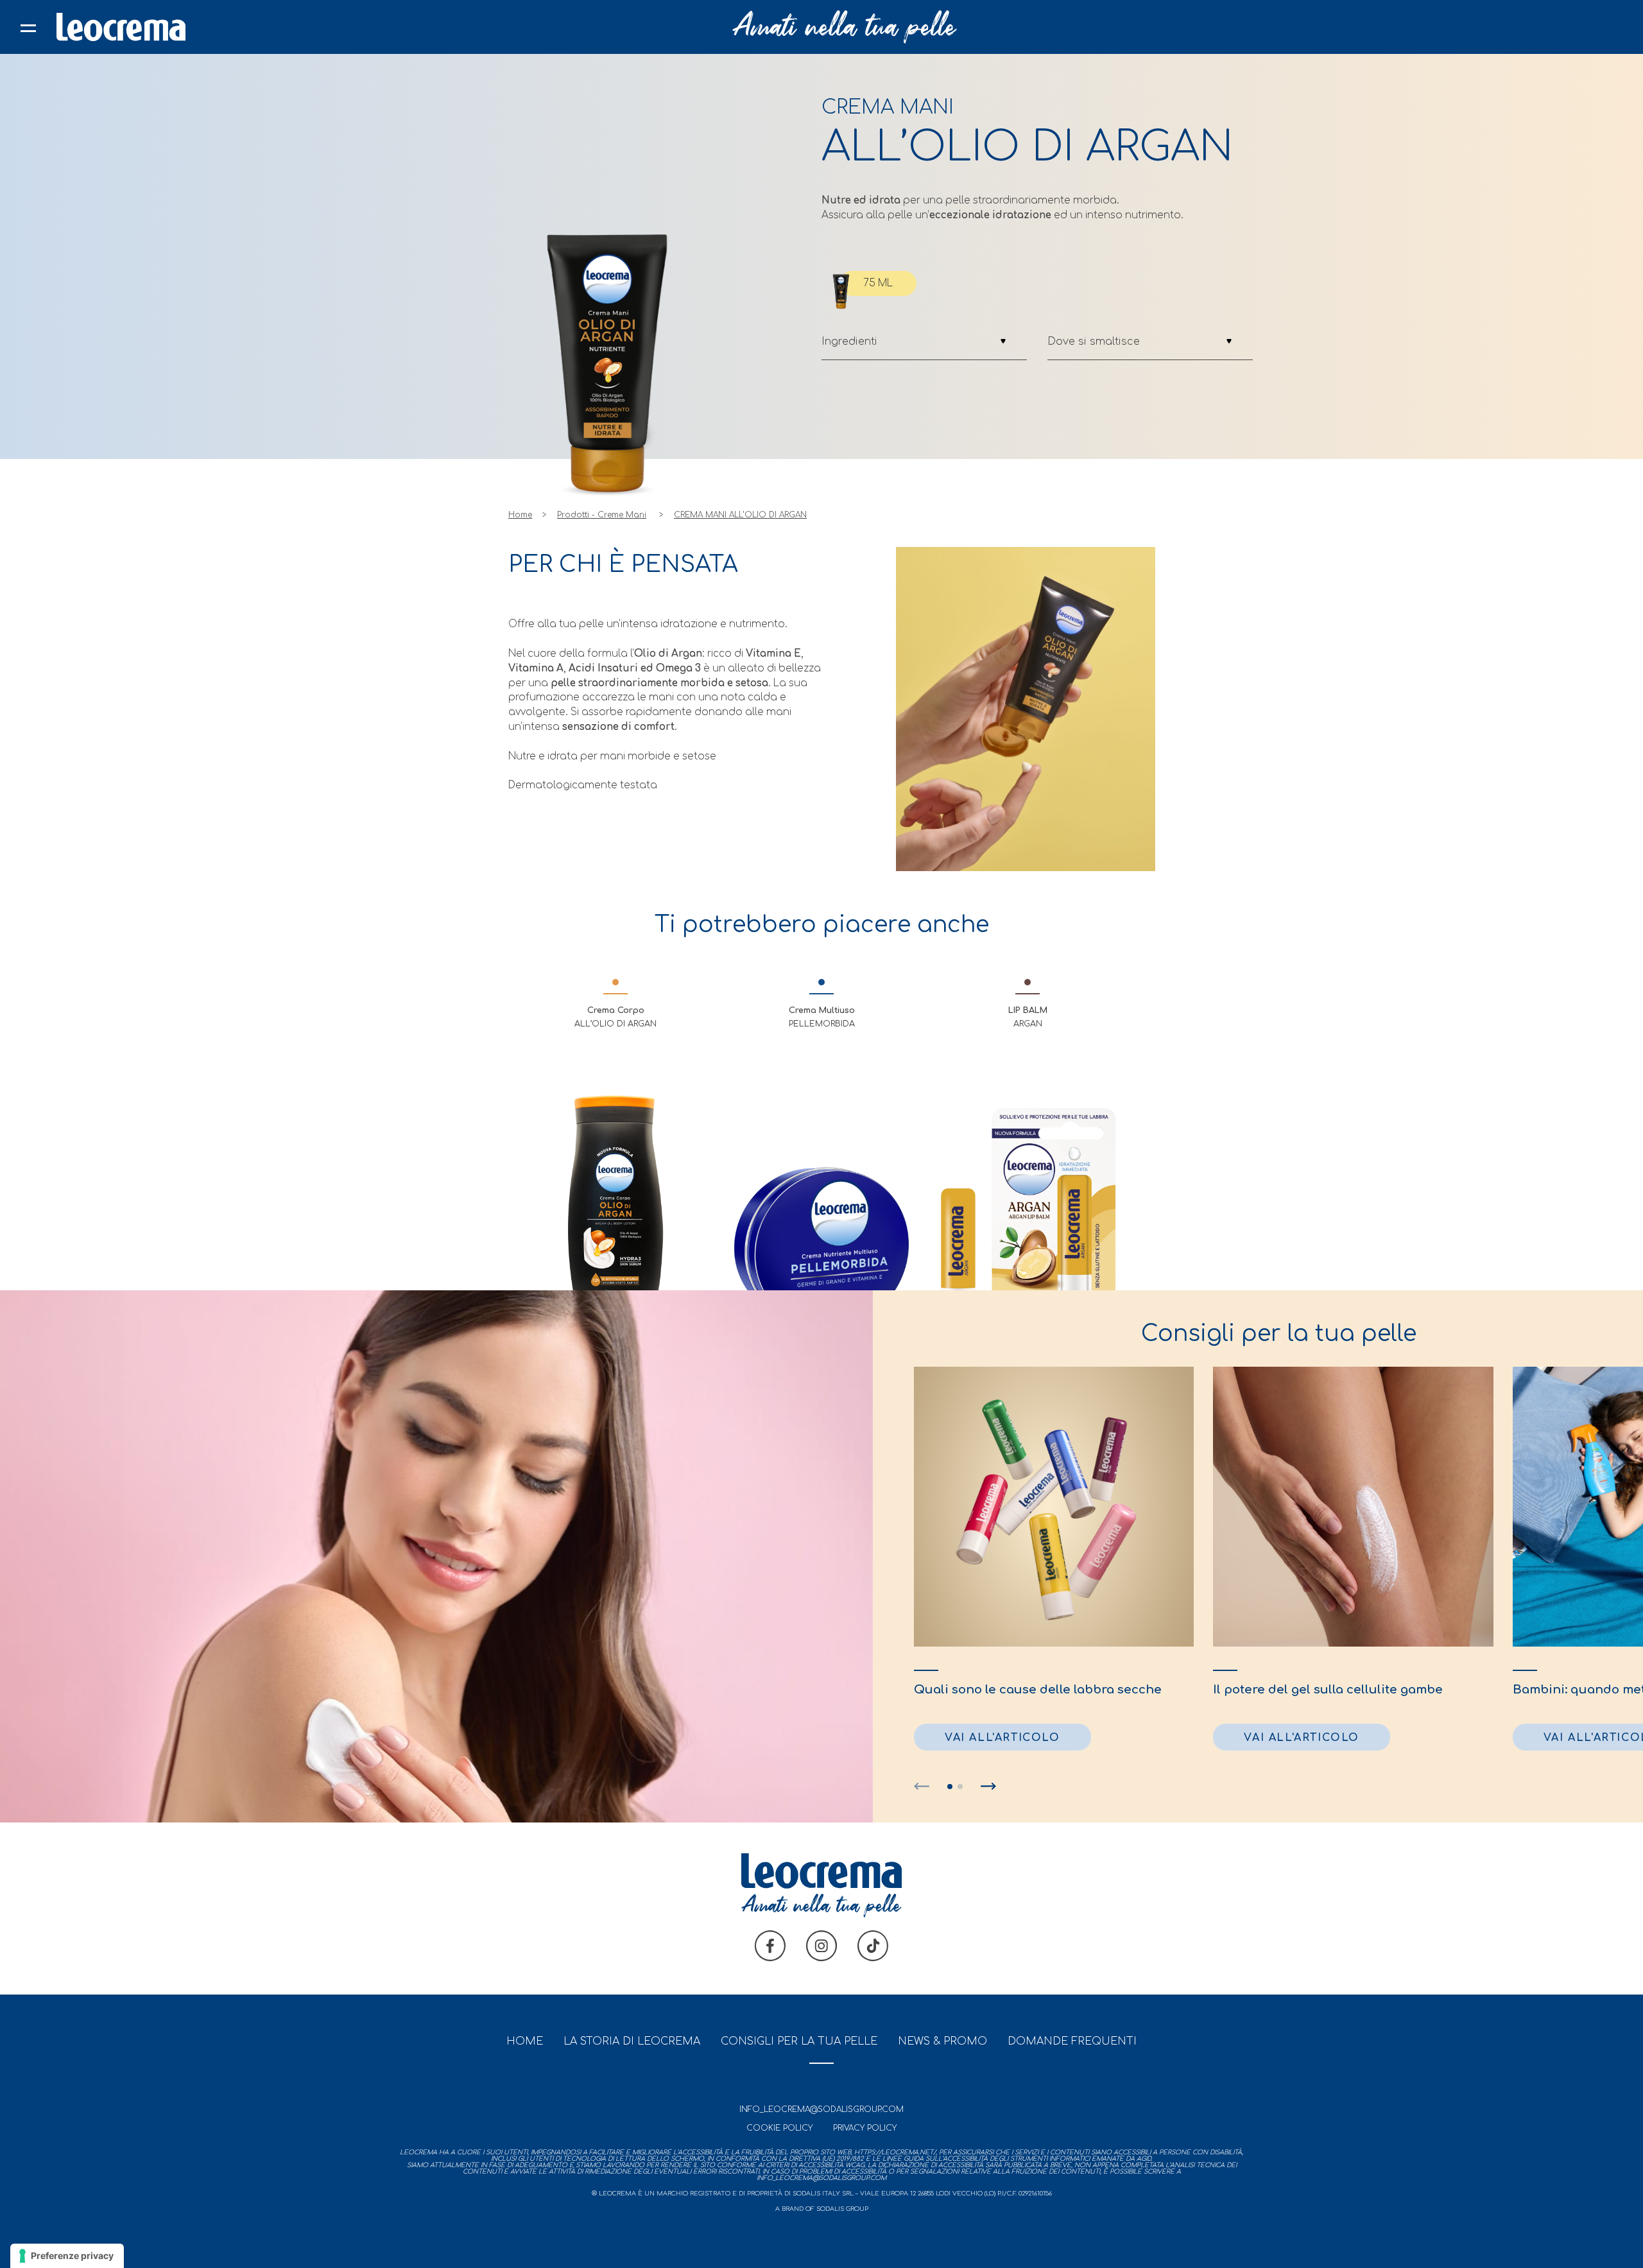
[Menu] (28, 27)
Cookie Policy (779, 2128)
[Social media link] (770, 1958)
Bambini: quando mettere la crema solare (1491, 1690)
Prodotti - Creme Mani (602, 515)
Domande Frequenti (1072, 2041)
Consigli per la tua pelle (799, 2041)
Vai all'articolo (1152, 1738)
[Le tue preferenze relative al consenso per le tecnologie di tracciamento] (67, 2256)
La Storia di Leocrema (632, 2041)
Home (520, 515)
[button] (922, 1787)
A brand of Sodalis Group (822, 2209)
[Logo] (121, 27)
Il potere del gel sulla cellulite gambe (1178, 1690)
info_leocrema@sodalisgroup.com (821, 2109)
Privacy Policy (865, 2128)
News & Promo (942, 2041)
